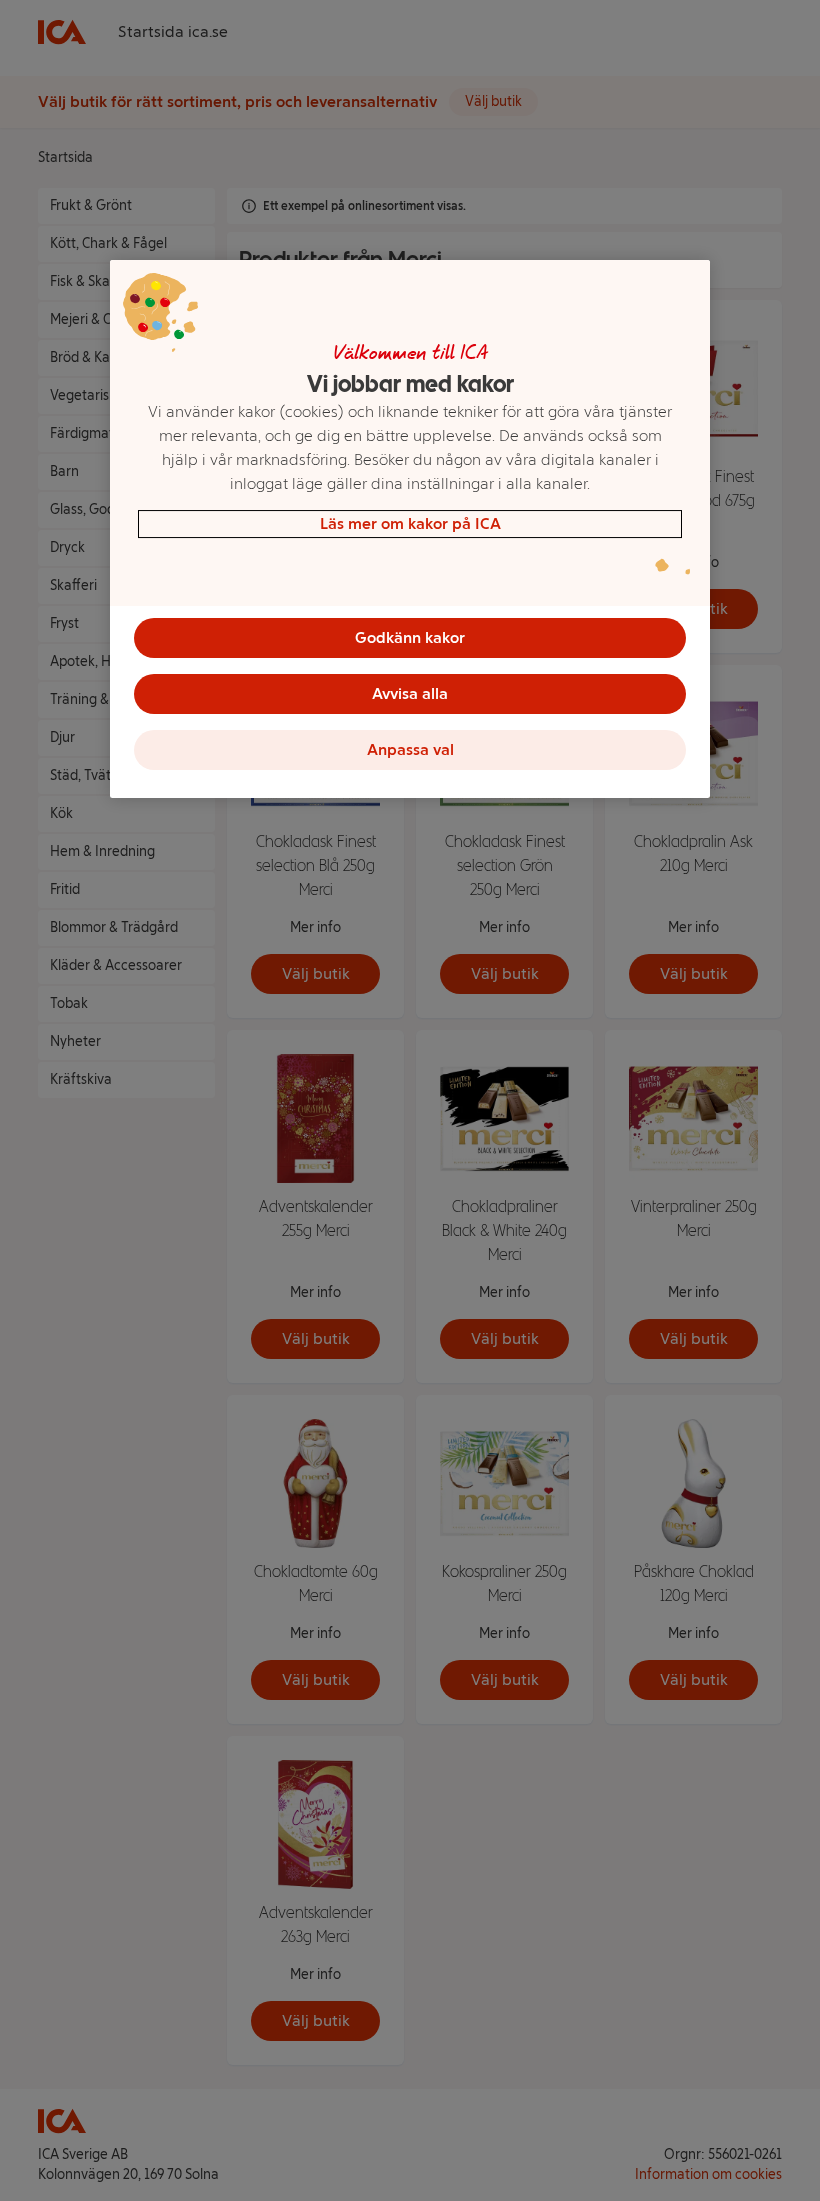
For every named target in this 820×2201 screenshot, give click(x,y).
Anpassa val (410, 749)
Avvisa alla (410, 693)
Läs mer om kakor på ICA (410, 523)
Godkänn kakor (410, 637)
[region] (410, 529)
